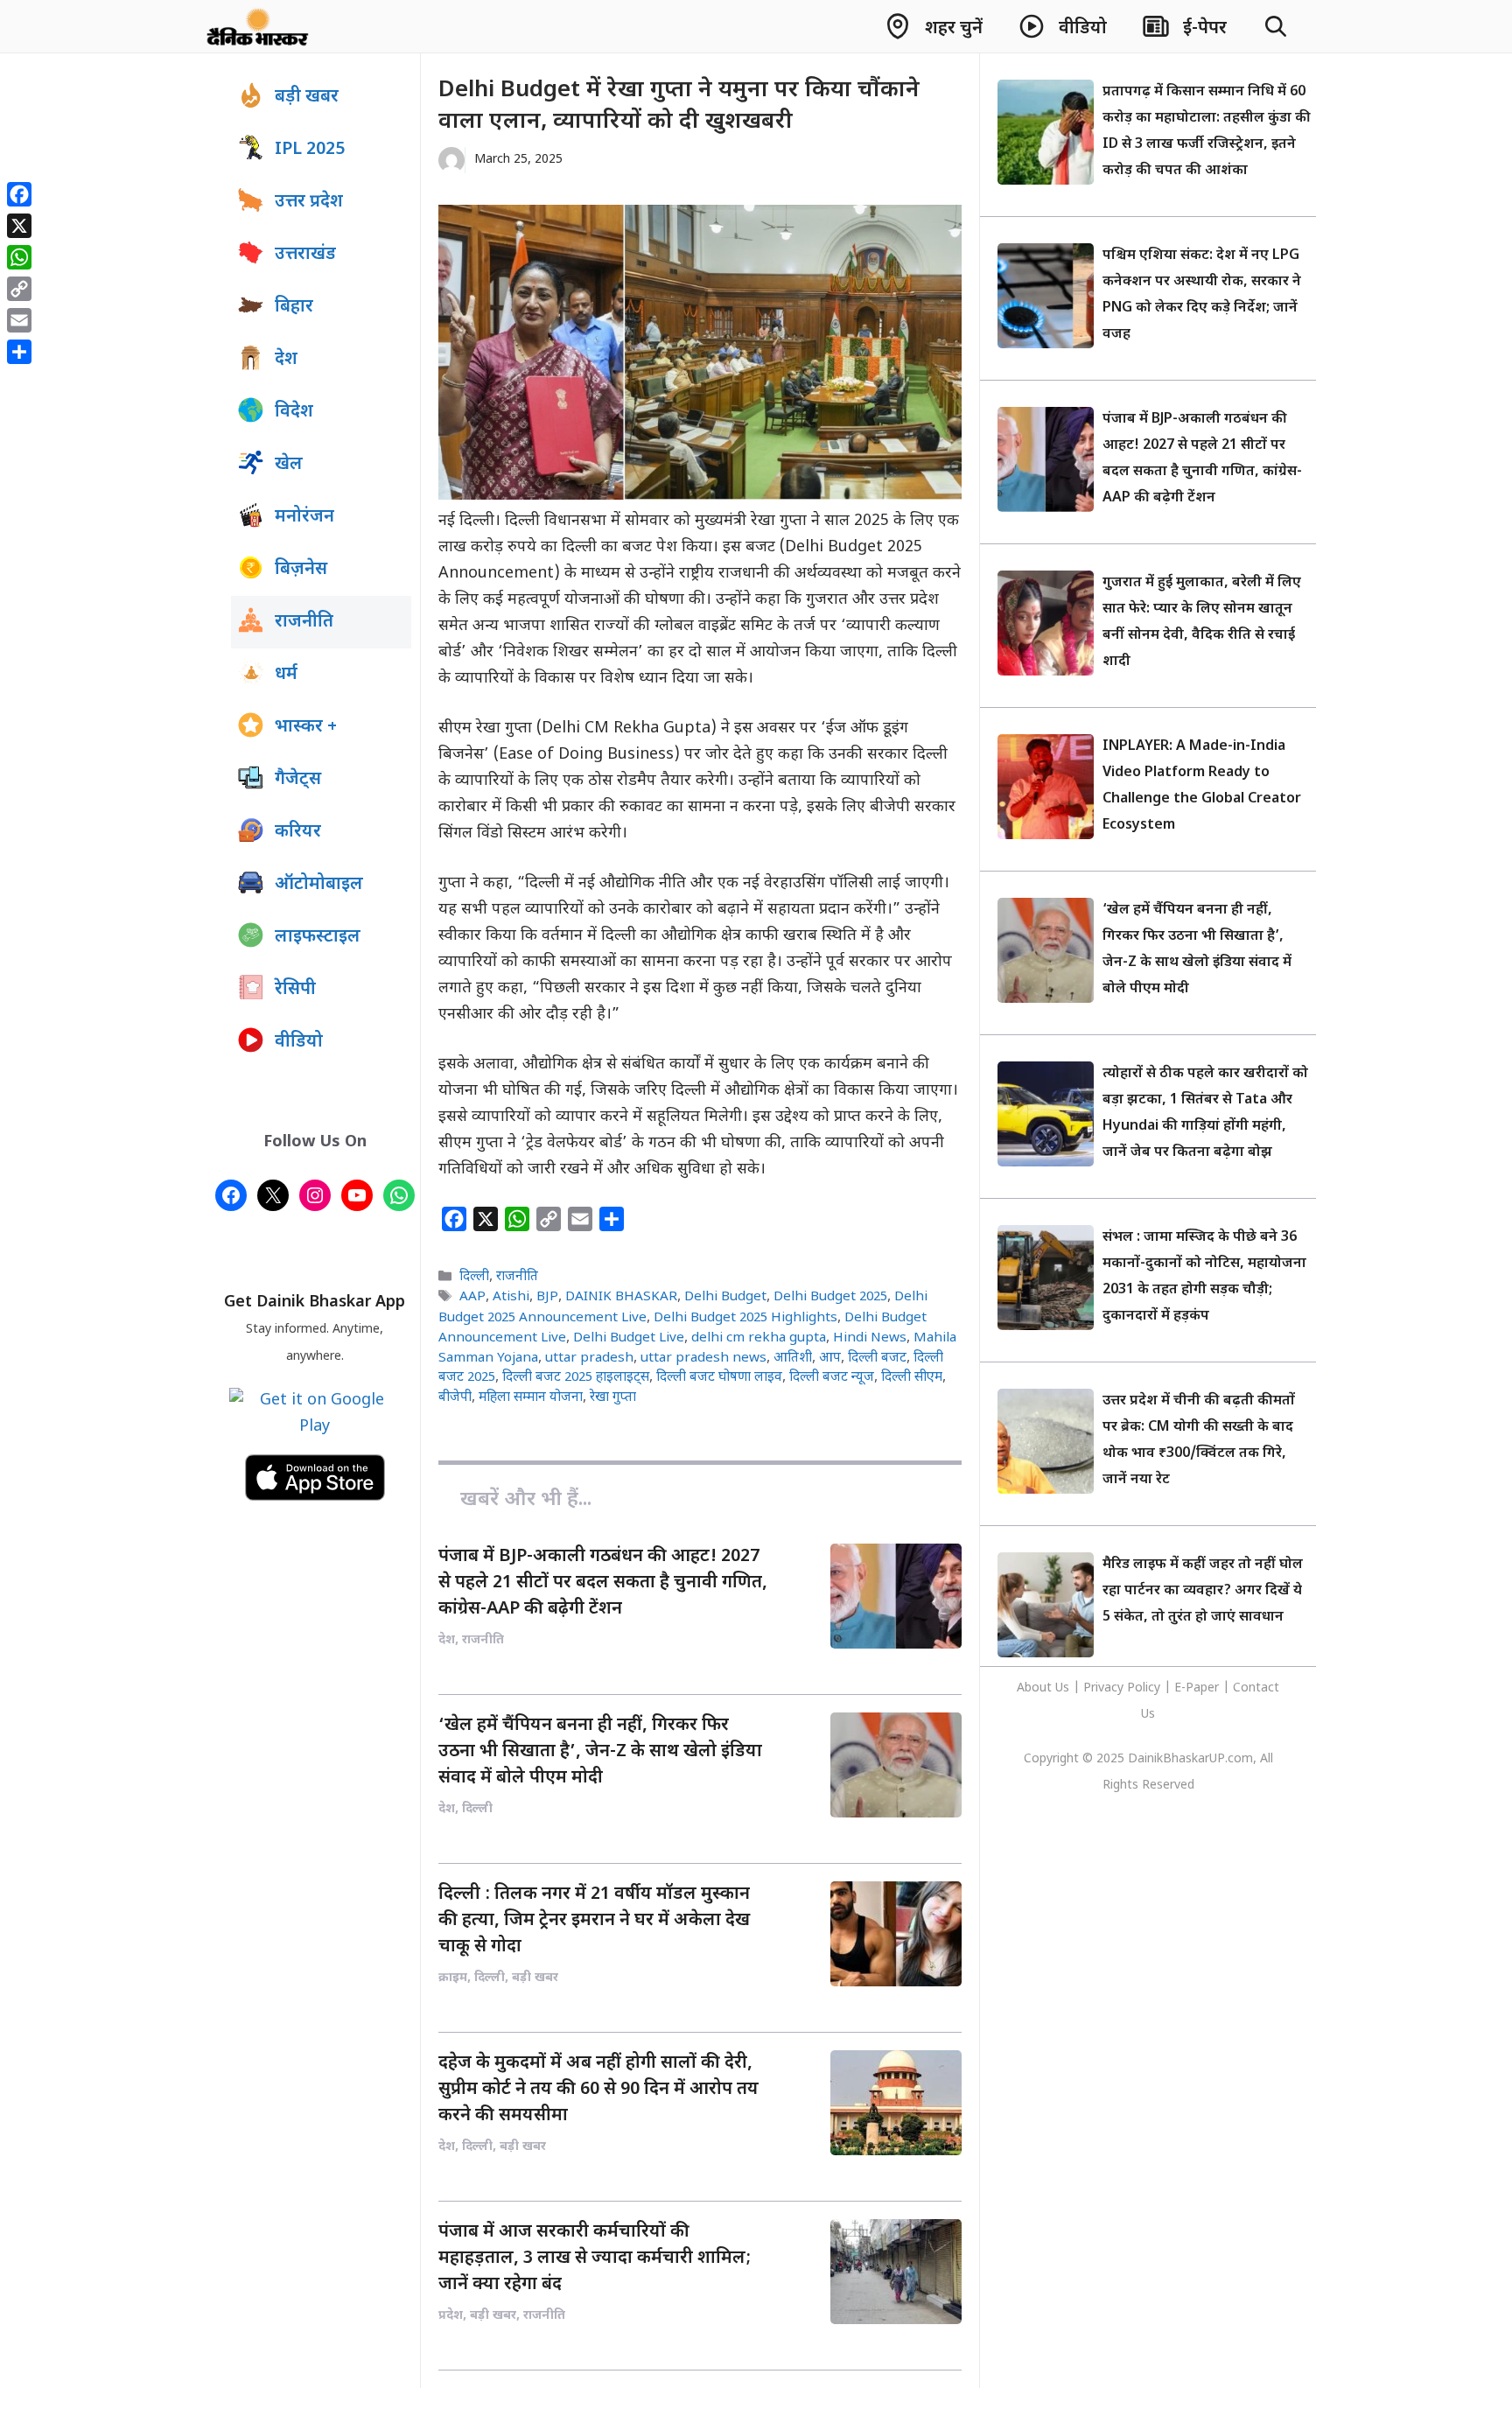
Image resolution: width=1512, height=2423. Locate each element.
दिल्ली (474, 1277)
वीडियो (299, 1042)
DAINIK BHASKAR (621, 1298)
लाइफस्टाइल (318, 937)
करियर (298, 832)
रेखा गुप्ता (613, 1397)
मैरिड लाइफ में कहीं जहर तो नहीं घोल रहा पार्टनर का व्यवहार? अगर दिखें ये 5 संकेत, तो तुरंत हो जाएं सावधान (1203, 1591)
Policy (1144, 1688)
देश (286, 360)
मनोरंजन (304, 517)
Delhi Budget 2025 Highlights (745, 1318)
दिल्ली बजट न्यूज (832, 1377)
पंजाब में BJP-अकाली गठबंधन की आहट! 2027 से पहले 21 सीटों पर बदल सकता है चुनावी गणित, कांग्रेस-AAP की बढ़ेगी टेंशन (603, 1583)
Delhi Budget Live (629, 1338)
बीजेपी (455, 1397)
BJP (547, 1298)
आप (830, 1358)
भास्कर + (306, 727)
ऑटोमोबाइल (319, 885)
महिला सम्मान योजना (531, 1397)
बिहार (294, 307)
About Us (1045, 1688)
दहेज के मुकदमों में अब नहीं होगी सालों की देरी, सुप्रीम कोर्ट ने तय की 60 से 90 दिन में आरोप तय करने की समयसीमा (598, 2090)
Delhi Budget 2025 (830, 1298)
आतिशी (793, 1358)
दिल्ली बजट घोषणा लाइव (719, 1377)
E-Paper (1197, 1688)
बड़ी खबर (307, 97)
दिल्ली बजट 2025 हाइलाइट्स (576, 1377)
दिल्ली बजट (877, 1358)
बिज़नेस (301, 570)
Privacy (1105, 1688)
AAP (472, 1298)
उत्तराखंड (305, 255)
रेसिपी (295, 990)
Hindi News (870, 1338)
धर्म (286, 675)
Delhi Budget (725, 1298)
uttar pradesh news (703, 1358)
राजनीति (517, 1277)
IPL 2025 (310, 150)
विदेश (294, 412)
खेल (289, 465)
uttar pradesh (589, 1358)
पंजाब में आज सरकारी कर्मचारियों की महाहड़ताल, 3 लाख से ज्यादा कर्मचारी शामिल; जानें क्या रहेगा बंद (595, 2258)
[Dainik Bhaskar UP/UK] (259, 26)
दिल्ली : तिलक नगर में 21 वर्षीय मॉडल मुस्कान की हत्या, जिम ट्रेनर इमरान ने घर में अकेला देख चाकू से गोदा (594, 1921)
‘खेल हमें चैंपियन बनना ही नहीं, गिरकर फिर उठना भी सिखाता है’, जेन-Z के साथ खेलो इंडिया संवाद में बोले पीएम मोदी (600, 1752)
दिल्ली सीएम (912, 1377)
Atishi (511, 1298)
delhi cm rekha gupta (759, 1338)
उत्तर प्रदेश (309, 202)
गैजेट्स (298, 780)
